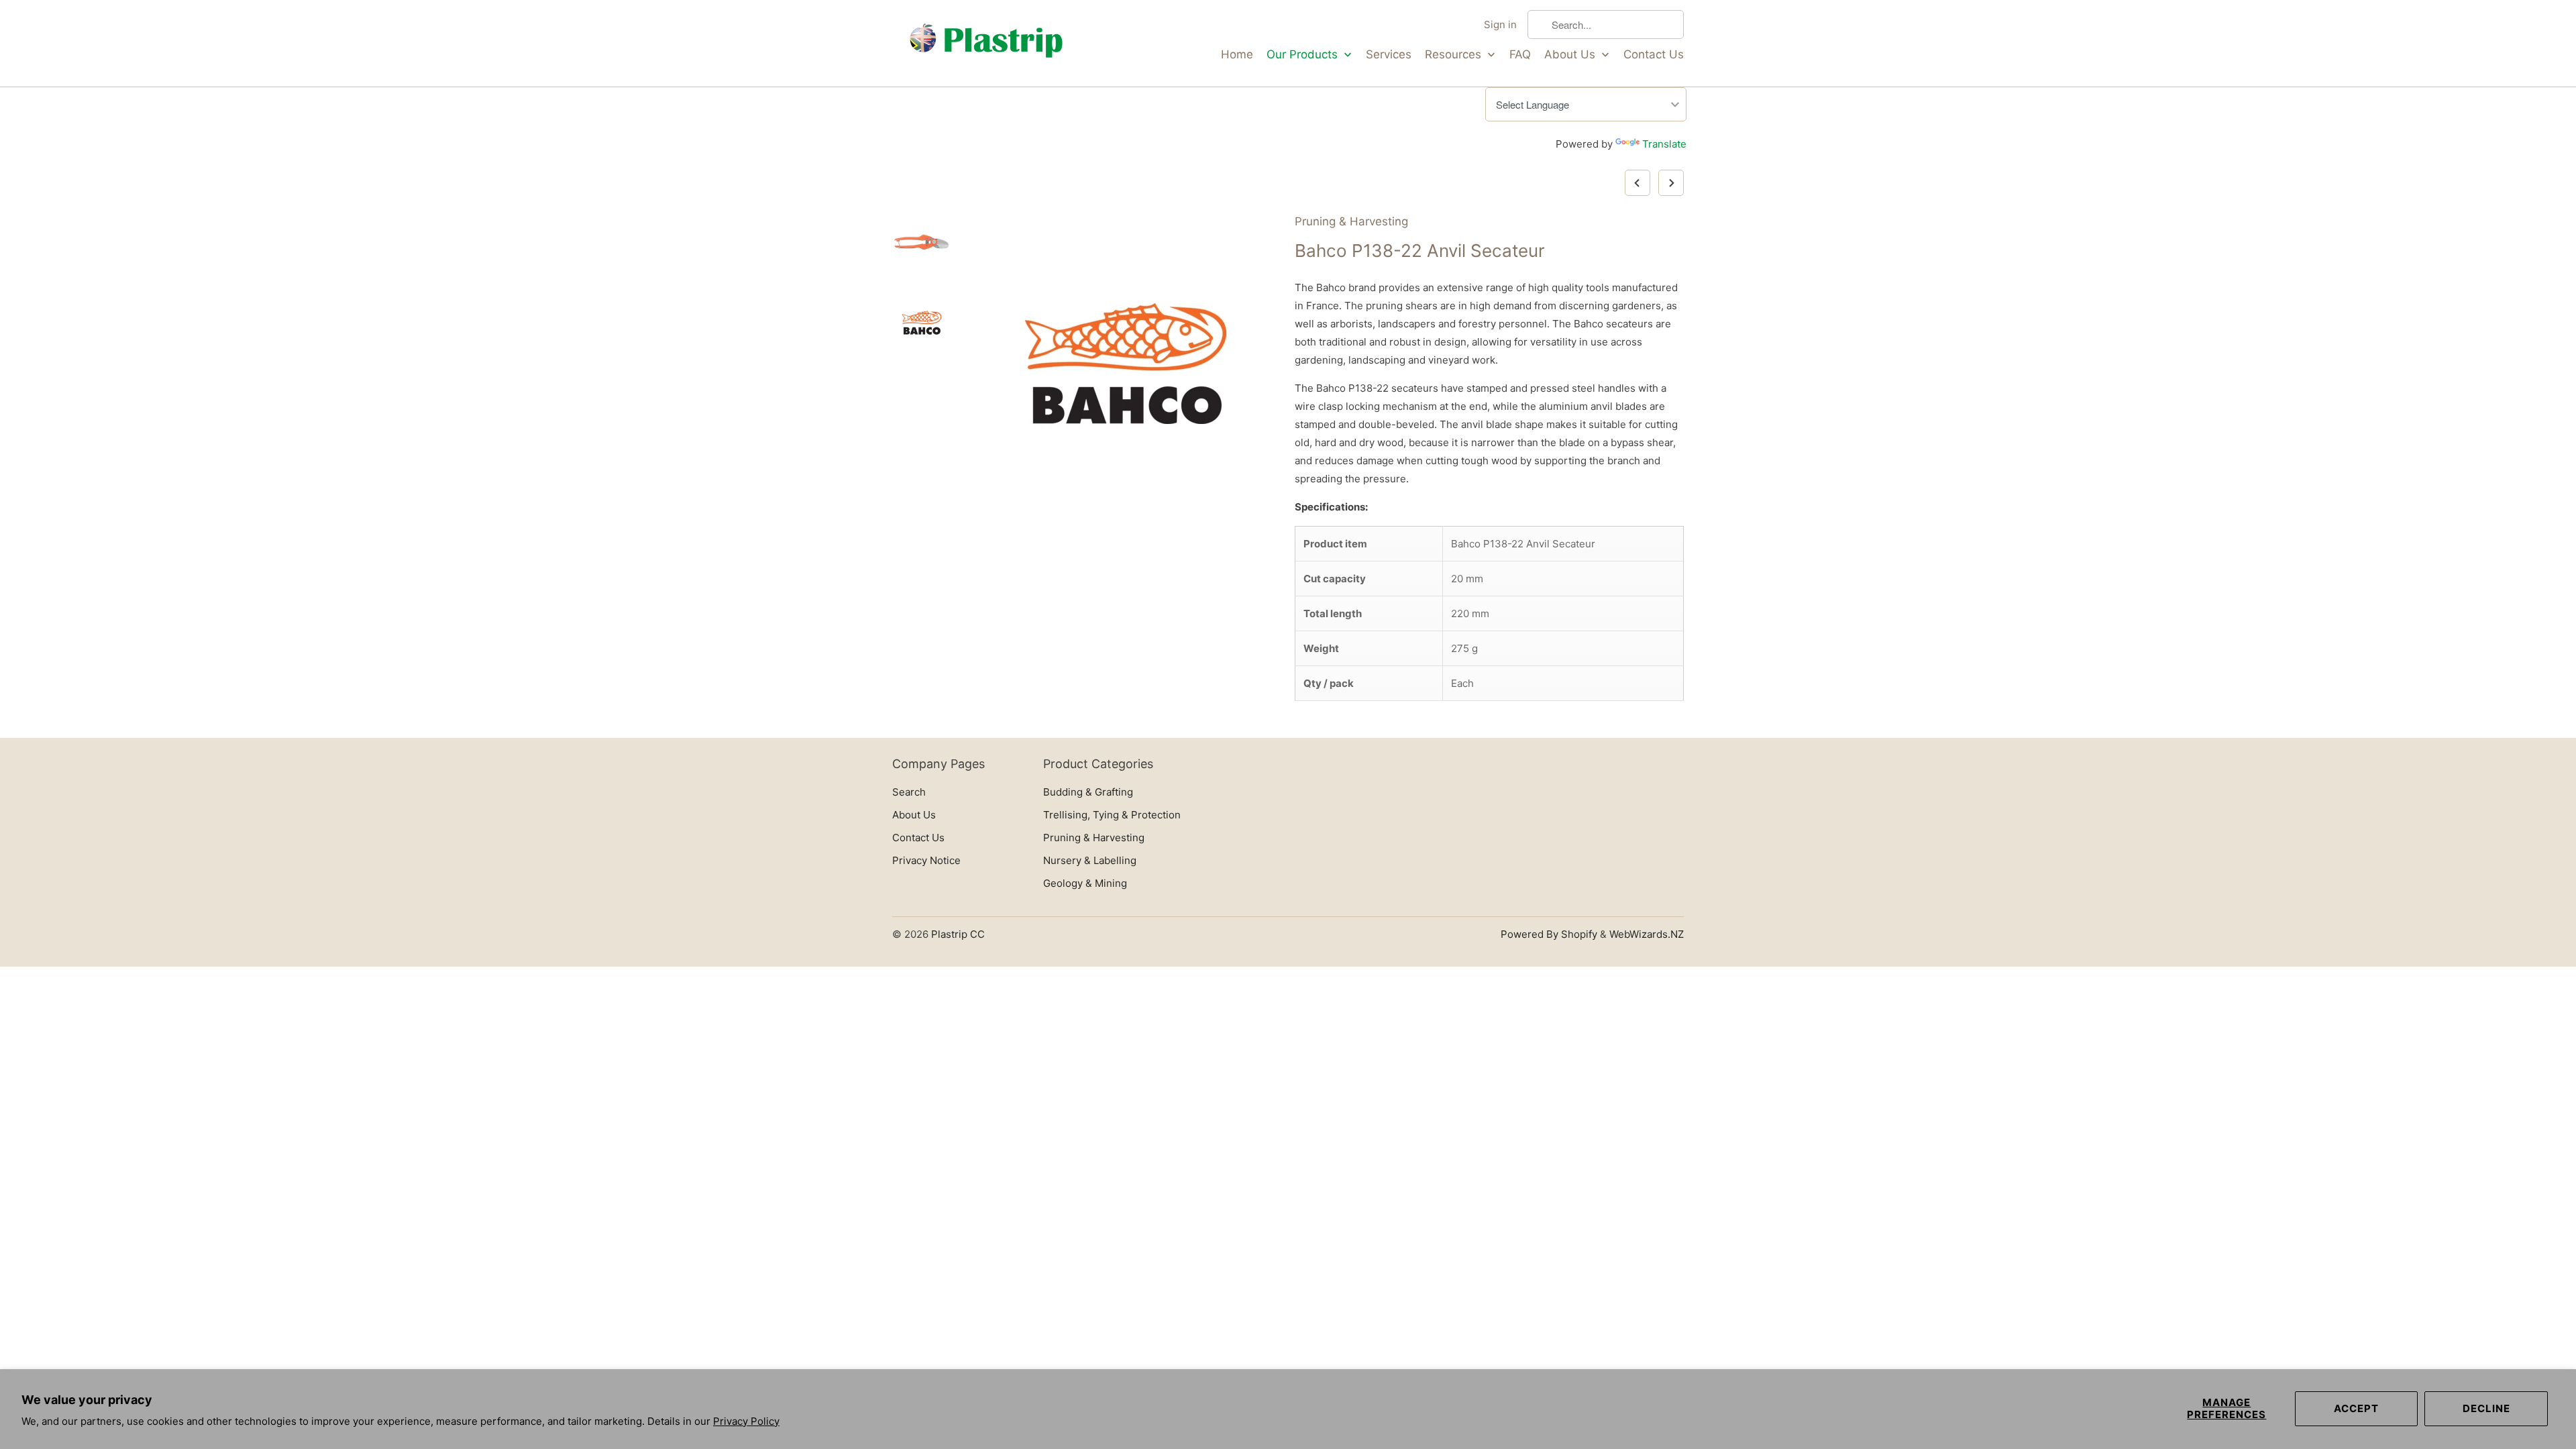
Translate (1664, 144)
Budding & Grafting (1088, 792)
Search (909, 792)
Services (1389, 54)
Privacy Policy (746, 1421)
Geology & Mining (1085, 883)
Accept (2356, 1408)
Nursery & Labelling (1090, 860)
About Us (1571, 54)
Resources (1455, 54)
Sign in (1500, 24)
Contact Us (1654, 54)
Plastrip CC (958, 934)
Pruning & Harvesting (1351, 221)
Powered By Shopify (1549, 934)
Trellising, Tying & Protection (1112, 815)
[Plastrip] (986, 43)
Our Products (1304, 54)
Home (1237, 54)
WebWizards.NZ (1647, 934)
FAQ (1520, 54)
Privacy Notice (926, 860)
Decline (2486, 1408)
